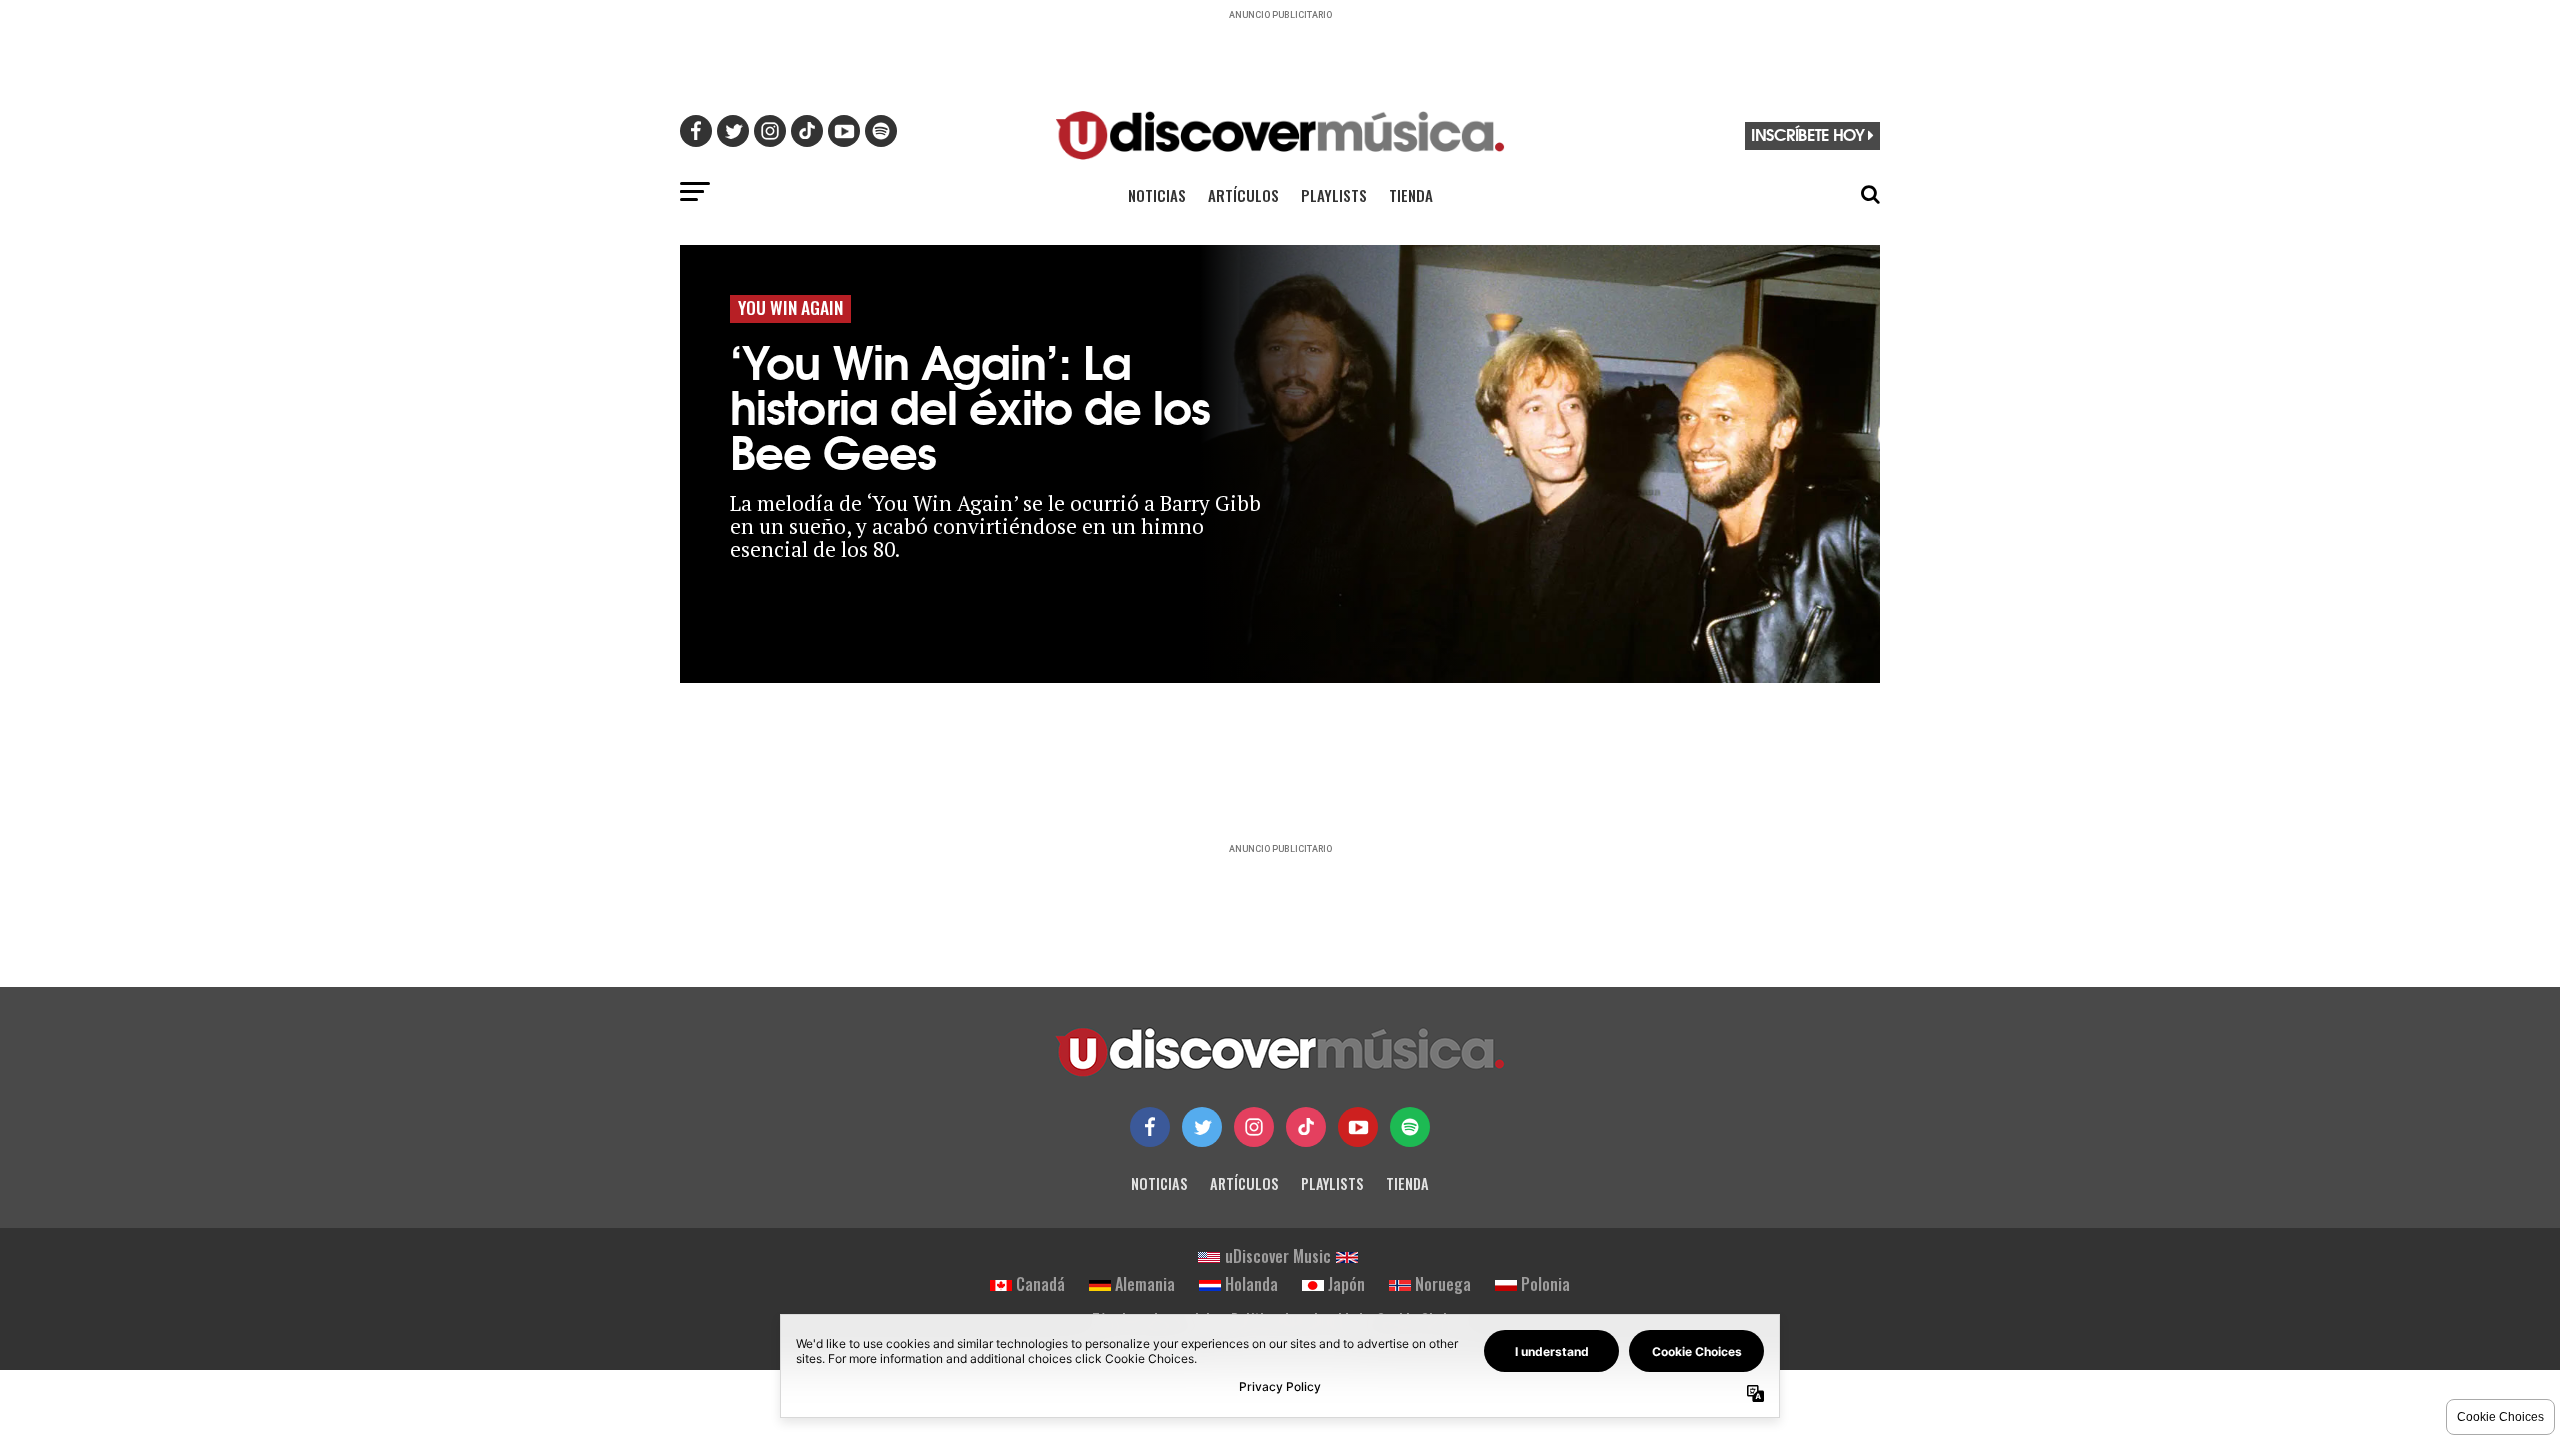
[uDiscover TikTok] (1306, 1127)
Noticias (1157, 195)
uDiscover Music (1278, 1256)
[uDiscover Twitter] (1202, 1127)
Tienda (1411, 195)
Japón (1346, 1284)
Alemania (1145, 1284)
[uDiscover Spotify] (1410, 1127)
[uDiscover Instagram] (1254, 1127)
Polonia (1545, 1284)
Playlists (1334, 195)
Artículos (1243, 195)
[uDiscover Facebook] (1150, 1127)
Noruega (1443, 1284)
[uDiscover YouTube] (1358, 1127)
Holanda (1251, 1284)
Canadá (1040, 1284)
